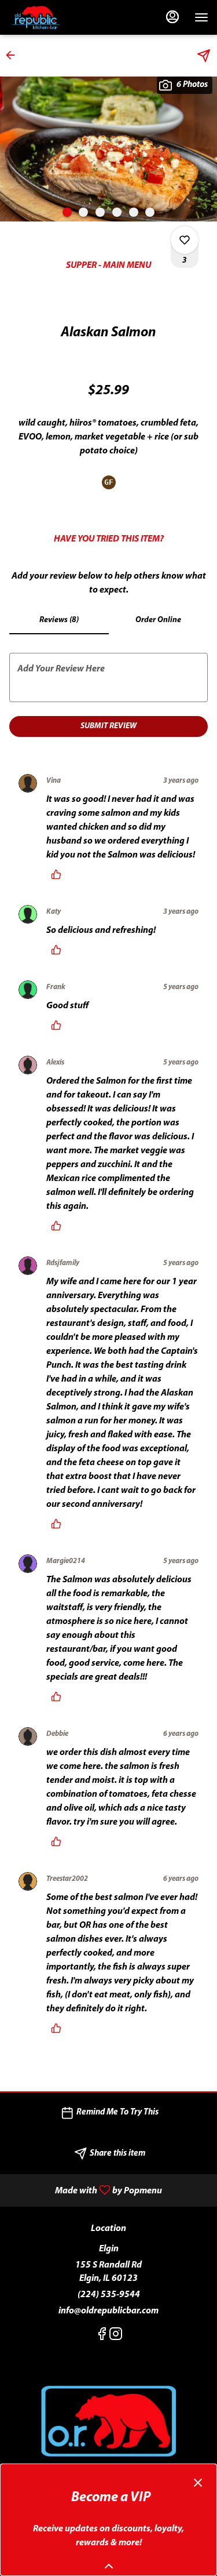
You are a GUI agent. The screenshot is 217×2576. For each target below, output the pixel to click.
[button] (14, 55)
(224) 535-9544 (109, 2295)
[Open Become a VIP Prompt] (109, 2566)
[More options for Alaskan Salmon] (185, 240)
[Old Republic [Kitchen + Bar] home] (61, 17)
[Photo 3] (100, 212)
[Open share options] (204, 56)
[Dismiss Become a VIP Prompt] (198, 2483)
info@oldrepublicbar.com (108, 2311)
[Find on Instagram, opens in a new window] (116, 2337)
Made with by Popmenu (85, 2190)
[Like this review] (59, 874)
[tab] (59, 620)
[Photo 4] (117, 212)
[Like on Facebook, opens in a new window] (102, 2337)
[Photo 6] (150, 212)
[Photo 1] (67, 212)
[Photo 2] (83, 212)
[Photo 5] (134, 212)
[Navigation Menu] (201, 17)
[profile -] (172, 17)
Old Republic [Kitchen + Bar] (108, 2422)
